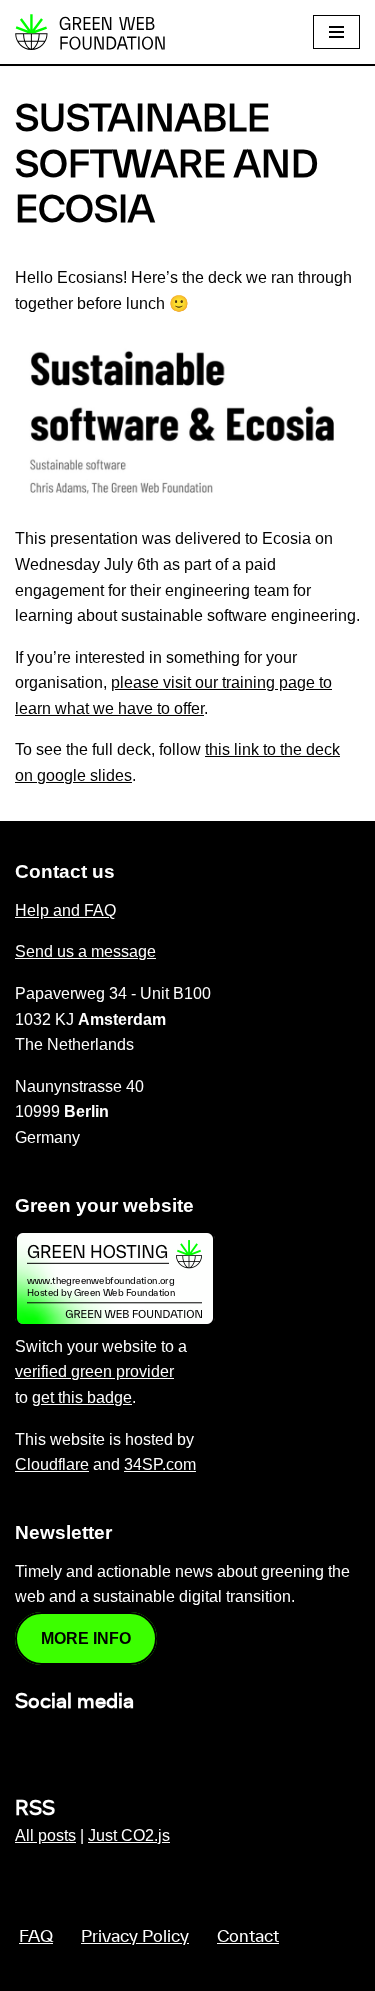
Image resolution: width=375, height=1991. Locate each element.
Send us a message (85, 951)
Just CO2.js (129, 1835)
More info (86, 1638)
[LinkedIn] (27, 1744)
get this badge (82, 1397)
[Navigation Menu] (336, 32)
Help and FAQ (65, 910)
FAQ (36, 1937)
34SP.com (160, 1464)
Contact (248, 1937)
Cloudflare (52, 1464)
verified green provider (94, 1371)
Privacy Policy (135, 1937)
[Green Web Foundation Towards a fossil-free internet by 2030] (90, 32)
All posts (45, 1835)
